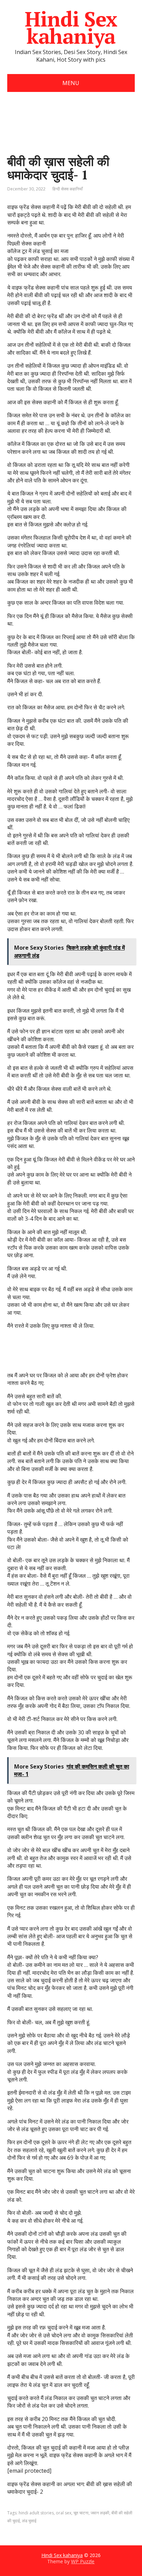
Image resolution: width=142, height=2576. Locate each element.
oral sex (64, 2513)
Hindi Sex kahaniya (71, 28)
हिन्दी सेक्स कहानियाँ (68, 189)
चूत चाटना (81, 2513)
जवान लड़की (100, 2513)
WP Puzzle (83, 2561)
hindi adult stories (36, 2513)
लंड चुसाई (29, 2521)
